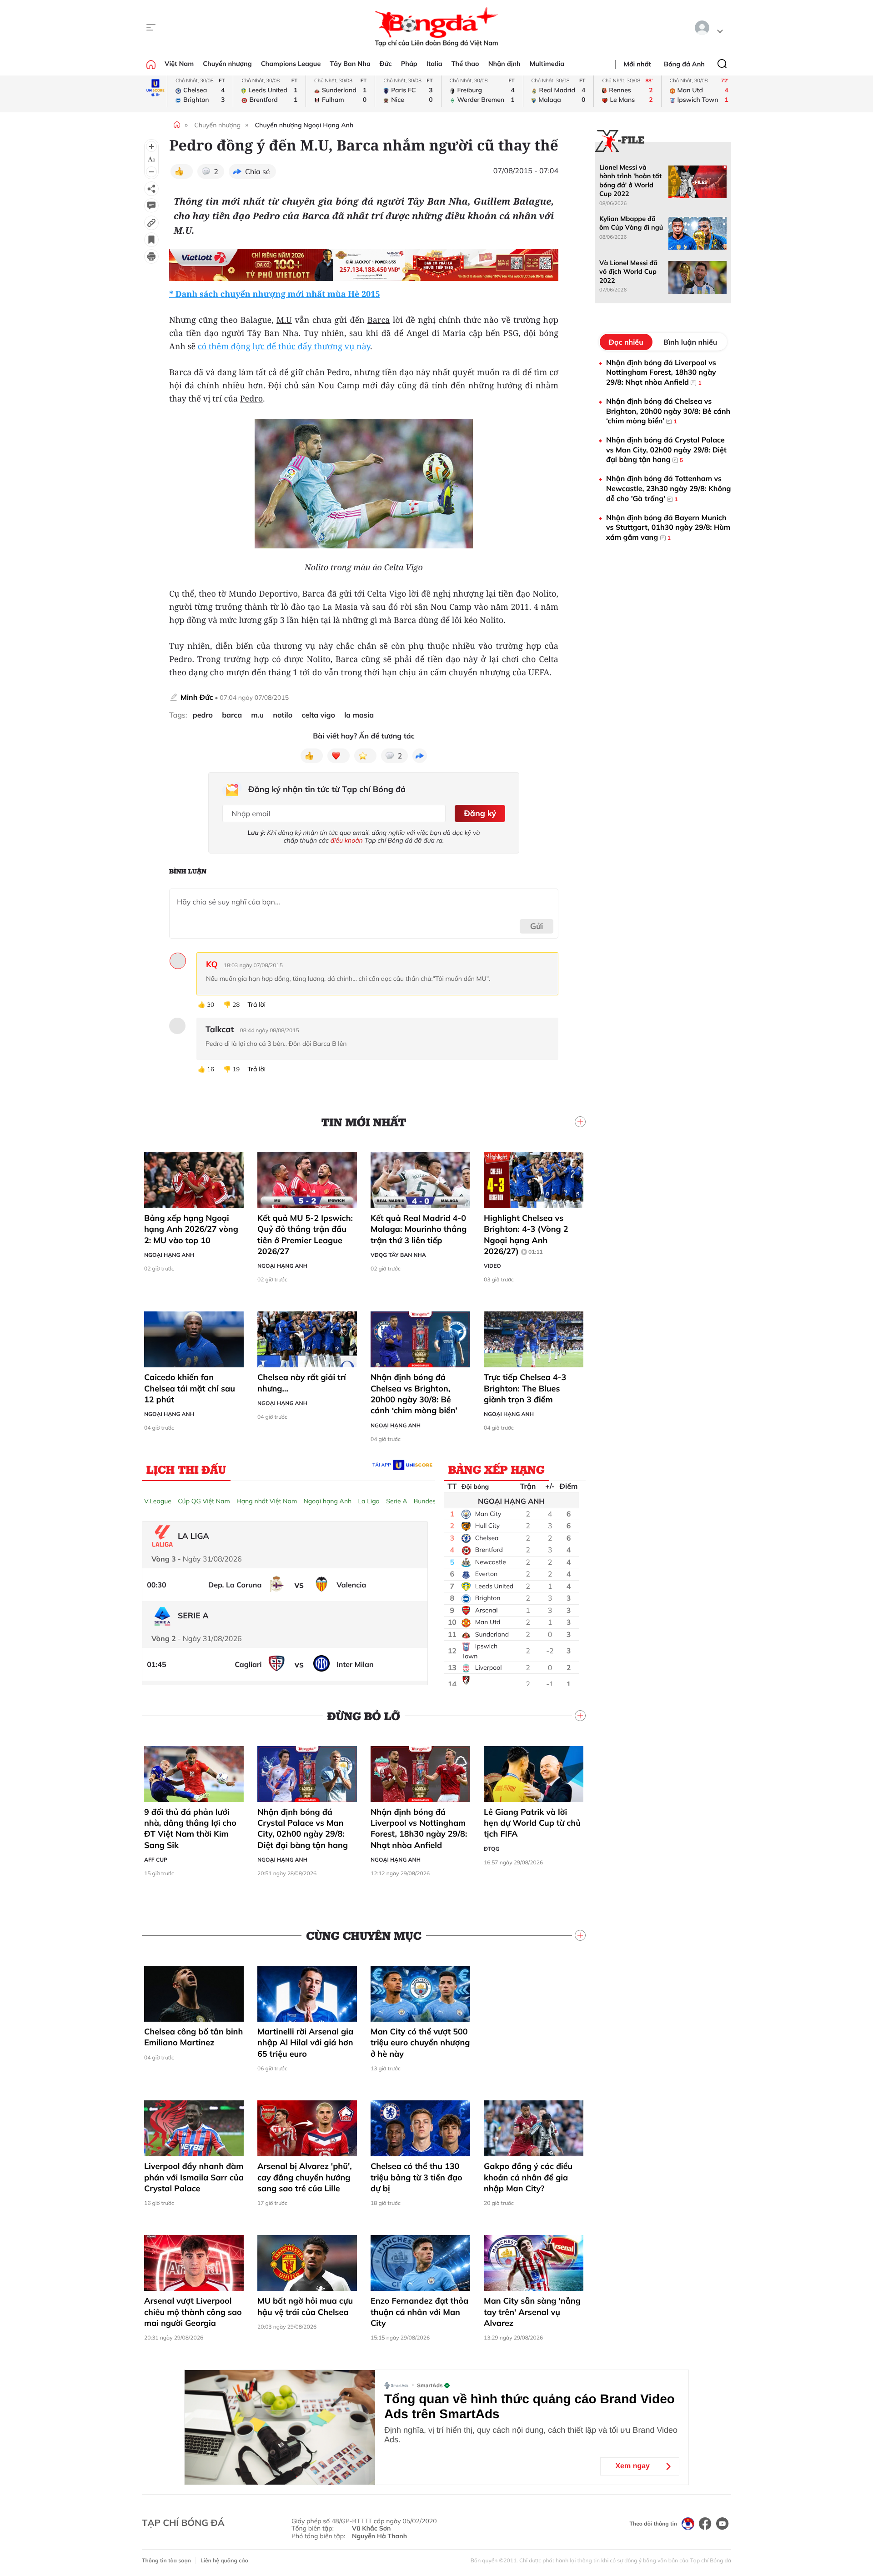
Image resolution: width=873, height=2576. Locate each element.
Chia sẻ (258, 171)
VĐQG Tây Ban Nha (398, 1255)
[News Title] (151, 240)
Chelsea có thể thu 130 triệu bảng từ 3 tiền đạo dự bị (416, 2177)
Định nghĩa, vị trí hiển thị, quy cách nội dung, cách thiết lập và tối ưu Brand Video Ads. (531, 2435)
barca (232, 715)
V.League (158, 1501)
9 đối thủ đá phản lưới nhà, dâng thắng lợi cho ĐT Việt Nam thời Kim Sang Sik (190, 1828)
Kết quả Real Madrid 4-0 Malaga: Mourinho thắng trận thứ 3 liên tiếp (419, 1229)
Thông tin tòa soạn (166, 2560)
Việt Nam (179, 64)
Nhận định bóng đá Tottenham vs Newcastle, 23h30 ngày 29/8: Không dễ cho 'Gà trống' (669, 488)
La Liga (369, 1501)
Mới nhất (637, 64)
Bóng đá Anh (684, 64)
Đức (386, 64)
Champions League (291, 64)
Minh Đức (197, 697)
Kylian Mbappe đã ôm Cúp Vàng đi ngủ (631, 223)
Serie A (396, 1501)
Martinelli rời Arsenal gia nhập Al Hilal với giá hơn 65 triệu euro (305, 2043)
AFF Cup (156, 1860)
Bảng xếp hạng (497, 1469)
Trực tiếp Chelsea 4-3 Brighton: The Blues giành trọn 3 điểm (525, 1388)
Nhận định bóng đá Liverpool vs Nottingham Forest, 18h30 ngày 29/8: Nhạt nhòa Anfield (419, 1828)
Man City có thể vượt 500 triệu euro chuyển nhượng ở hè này (420, 2043)
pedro (203, 715)
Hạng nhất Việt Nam (267, 1501)
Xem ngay (632, 2466)
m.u (257, 715)
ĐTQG (492, 1849)
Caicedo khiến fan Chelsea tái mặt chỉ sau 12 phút (190, 1388)
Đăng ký (480, 813)
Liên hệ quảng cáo (224, 2560)
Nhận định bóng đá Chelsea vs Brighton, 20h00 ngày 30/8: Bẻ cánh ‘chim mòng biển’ (414, 1394)
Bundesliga (430, 1501)
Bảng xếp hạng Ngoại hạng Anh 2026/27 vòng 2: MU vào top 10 (191, 1229)
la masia (359, 715)
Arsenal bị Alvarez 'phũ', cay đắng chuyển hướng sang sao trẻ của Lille (305, 2177)
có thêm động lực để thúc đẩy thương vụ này (284, 346)
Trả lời (256, 1005)
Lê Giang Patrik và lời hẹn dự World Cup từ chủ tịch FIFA (532, 1823)
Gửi (537, 926)
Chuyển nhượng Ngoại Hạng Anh (304, 125)
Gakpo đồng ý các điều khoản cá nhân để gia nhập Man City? (528, 2177)
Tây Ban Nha (350, 64)
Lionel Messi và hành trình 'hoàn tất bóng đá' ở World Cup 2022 (630, 181)
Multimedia (547, 64)
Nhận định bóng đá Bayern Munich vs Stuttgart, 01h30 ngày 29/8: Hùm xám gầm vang (668, 527)
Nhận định (504, 64)
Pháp (409, 64)
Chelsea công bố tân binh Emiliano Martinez (193, 2037)
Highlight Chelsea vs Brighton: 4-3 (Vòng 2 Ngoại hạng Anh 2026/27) (526, 1235)
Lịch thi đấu (186, 1469)
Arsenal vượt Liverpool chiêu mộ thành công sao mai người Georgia (193, 2312)
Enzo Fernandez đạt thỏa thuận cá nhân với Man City (419, 2312)
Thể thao (465, 64)
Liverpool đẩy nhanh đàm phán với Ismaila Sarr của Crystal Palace (194, 2177)
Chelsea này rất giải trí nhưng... (302, 1383)
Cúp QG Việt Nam (204, 1501)
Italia (434, 64)
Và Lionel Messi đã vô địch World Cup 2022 (628, 272)
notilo (283, 715)
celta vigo (318, 715)
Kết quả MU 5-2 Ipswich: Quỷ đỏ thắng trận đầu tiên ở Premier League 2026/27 (305, 1235)
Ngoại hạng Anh (169, 1255)
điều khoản (347, 840)
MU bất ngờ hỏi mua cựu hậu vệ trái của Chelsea (305, 2306)
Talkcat (220, 1029)
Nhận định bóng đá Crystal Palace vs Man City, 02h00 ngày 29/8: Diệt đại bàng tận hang (303, 1828)
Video (492, 1266)
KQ (212, 964)
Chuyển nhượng (227, 64)
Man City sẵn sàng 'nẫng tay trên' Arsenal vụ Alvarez (532, 2312)
